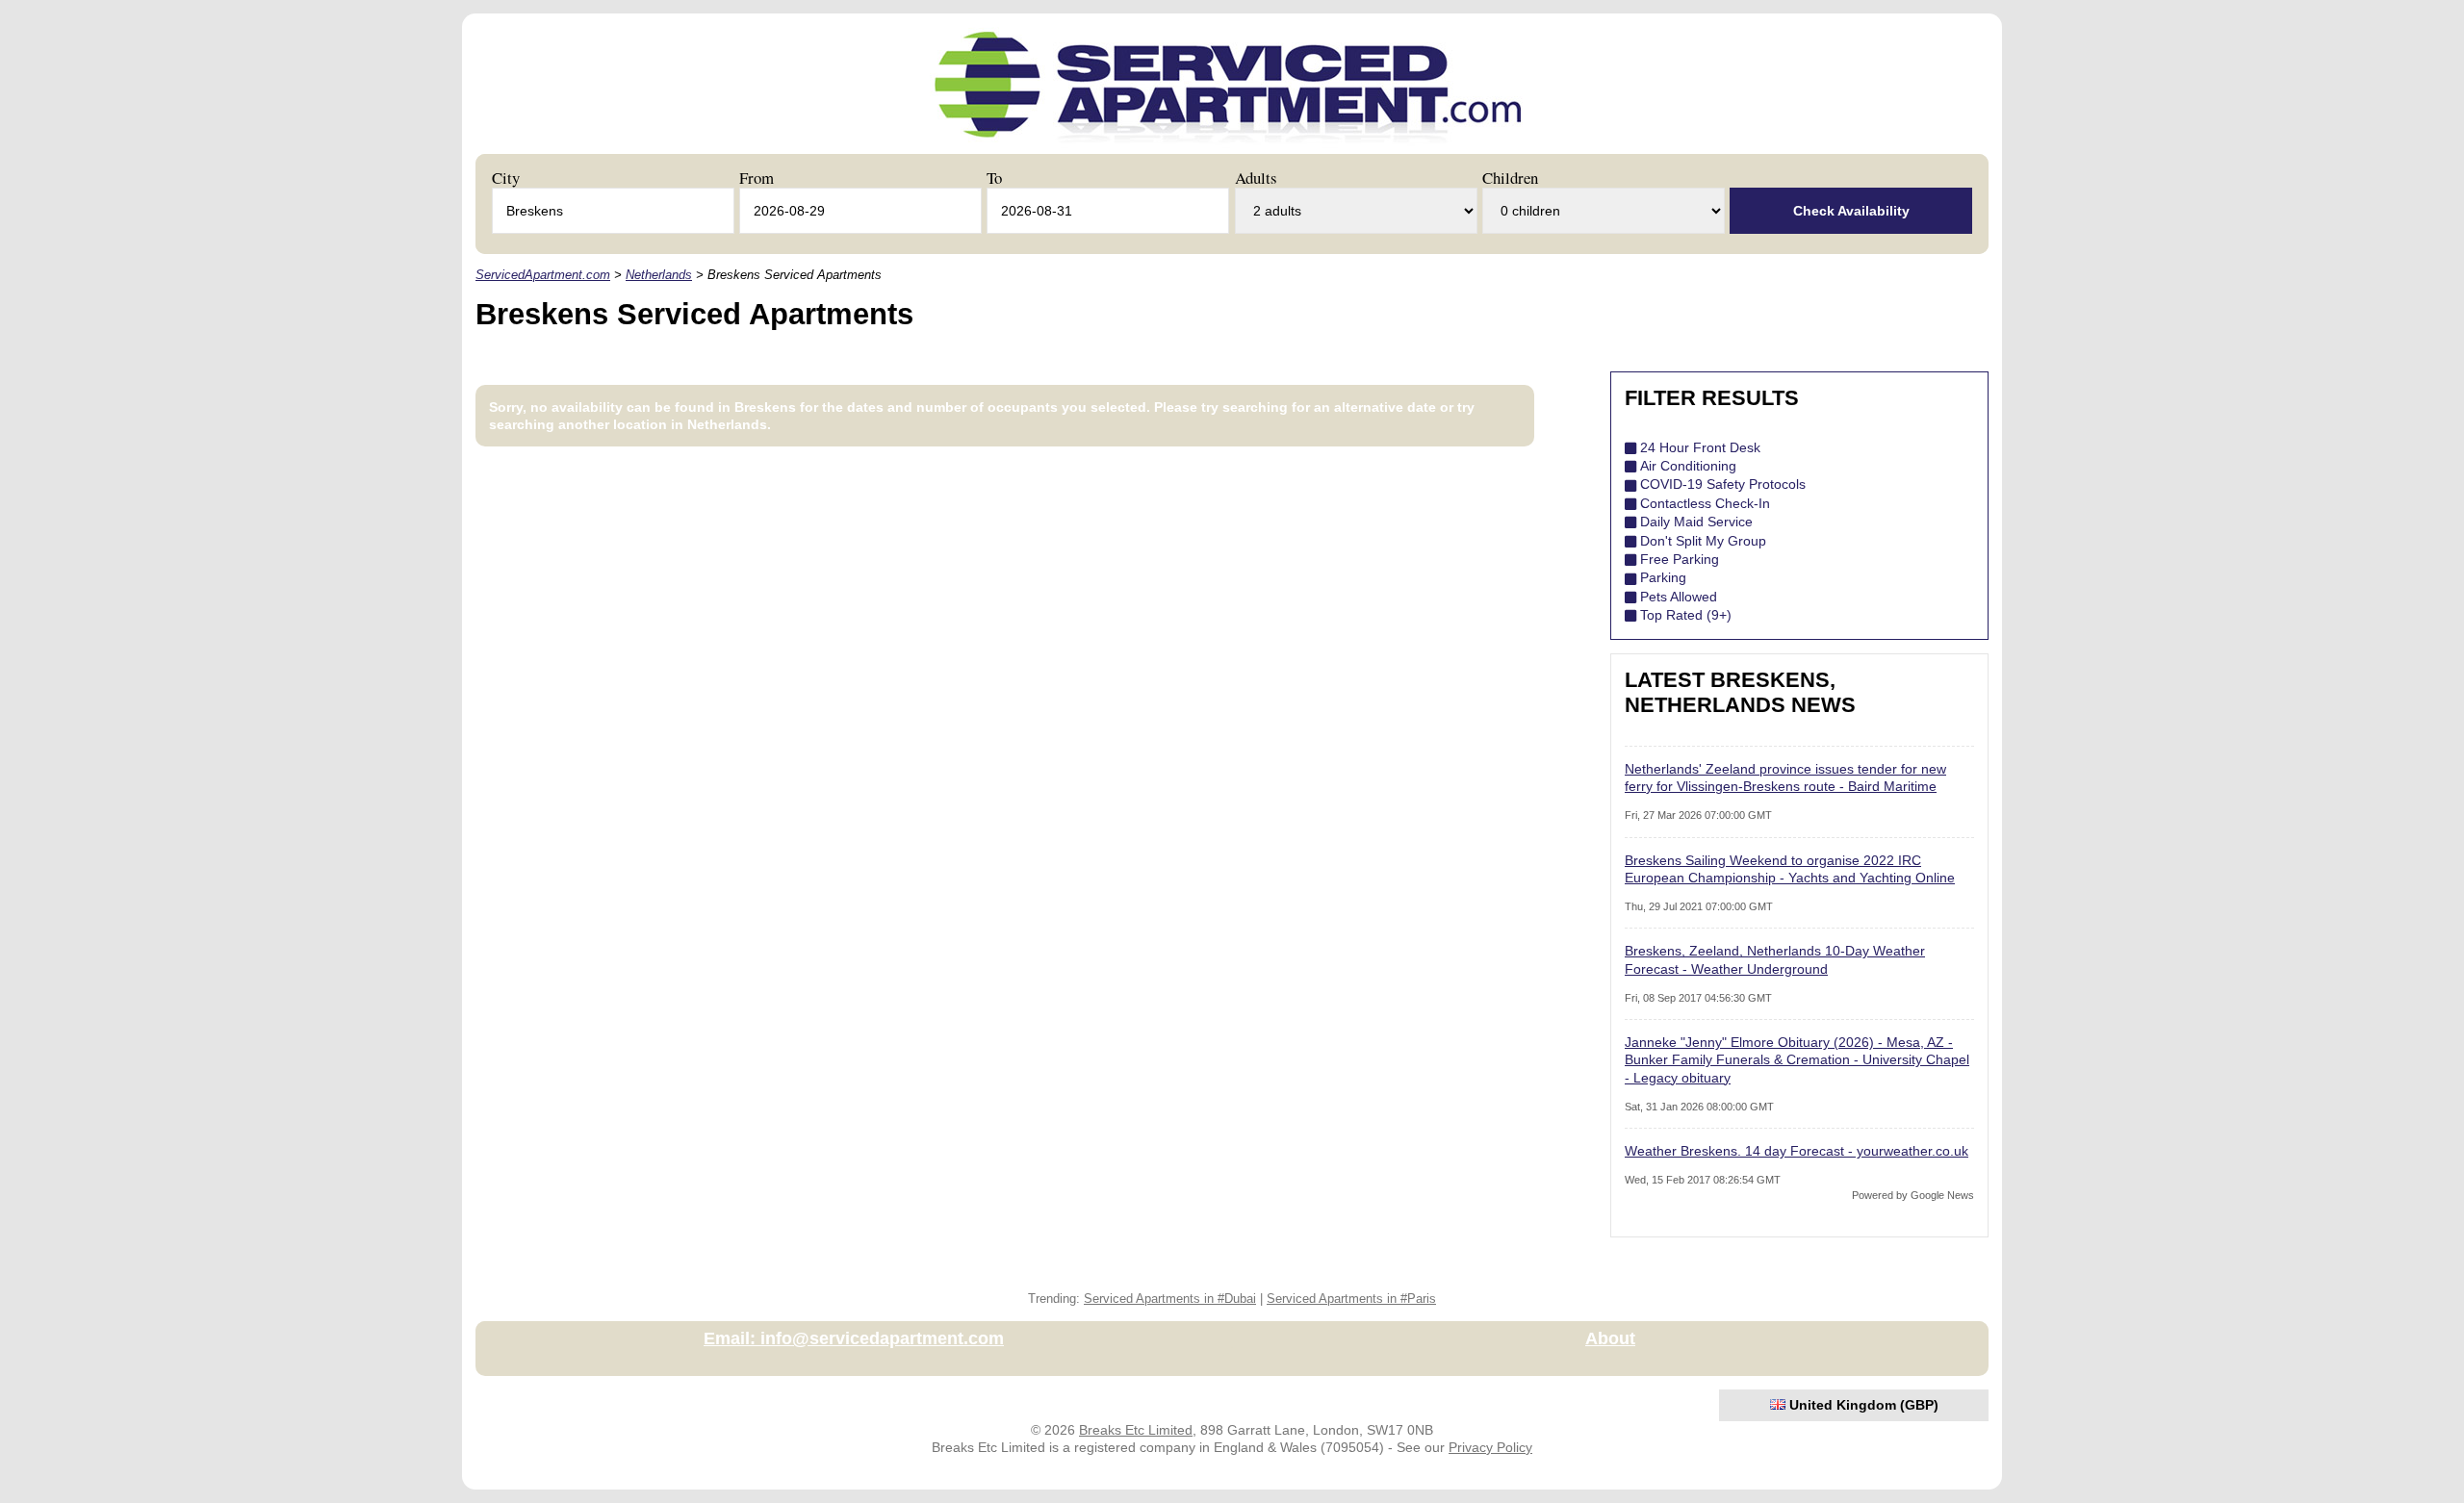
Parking (1663, 577)
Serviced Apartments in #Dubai (1170, 1299)
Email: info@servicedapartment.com (854, 1338)
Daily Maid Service (1696, 522)
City (506, 178)
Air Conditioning (1688, 466)
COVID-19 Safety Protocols (1723, 484)
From (757, 178)
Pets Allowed (1679, 597)
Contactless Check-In (1705, 503)
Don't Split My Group (1703, 541)
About (1610, 1338)
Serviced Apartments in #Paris (1351, 1299)
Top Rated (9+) (1686, 615)
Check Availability (1851, 211)
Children (1510, 178)
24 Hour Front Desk (1700, 447)
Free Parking (1680, 559)
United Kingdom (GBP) (1862, 1405)
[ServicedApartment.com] (1228, 147)
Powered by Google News (1913, 1195)
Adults (1256, 178)
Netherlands (659, 275)
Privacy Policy (1490, 1447)
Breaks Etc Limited (1136, 1430)
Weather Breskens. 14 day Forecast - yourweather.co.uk (1797, 1151)
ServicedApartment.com (543, 275)
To (994, 178)
